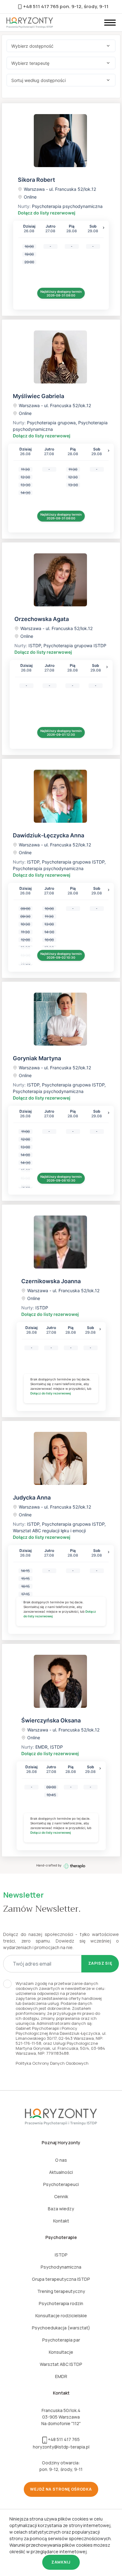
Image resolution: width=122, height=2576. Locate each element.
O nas (61, 2160)
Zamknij (61, 2562)
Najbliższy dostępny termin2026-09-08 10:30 (61, 1178)
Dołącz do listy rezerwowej (47, 213)
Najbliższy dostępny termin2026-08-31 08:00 (61, 293)
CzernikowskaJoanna (51, 1281)
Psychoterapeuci (61, 2184)
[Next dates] (103, 228)
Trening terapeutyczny (61, 2291)
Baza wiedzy (61, 2209)
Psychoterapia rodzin (61, 2303)
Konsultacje (61, 2352)
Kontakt (61, 2221)
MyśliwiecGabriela (38, 396)
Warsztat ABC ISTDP (61, 2364)
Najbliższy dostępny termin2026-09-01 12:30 (61, 733)
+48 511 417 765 (41, 6)
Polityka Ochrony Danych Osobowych (52, 2063)
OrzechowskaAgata (42, 619)
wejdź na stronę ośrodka (61, 2489)
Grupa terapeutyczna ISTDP (61, 2279)
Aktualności (61, 2172)
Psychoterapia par (61, 2340)
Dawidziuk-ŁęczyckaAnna (48, 835)
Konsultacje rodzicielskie (61, 2316)
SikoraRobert (36, 180)
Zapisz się (100, 1963)
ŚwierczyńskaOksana (51, 1720)
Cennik (61, 2196)
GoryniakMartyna (37, 1058)
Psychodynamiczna (61, 2267)
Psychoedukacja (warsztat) (61, 2328)
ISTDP (61, 2255)
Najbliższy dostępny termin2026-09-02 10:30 (61, 956)
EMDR (61, 2376)
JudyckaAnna (32, 1497)
